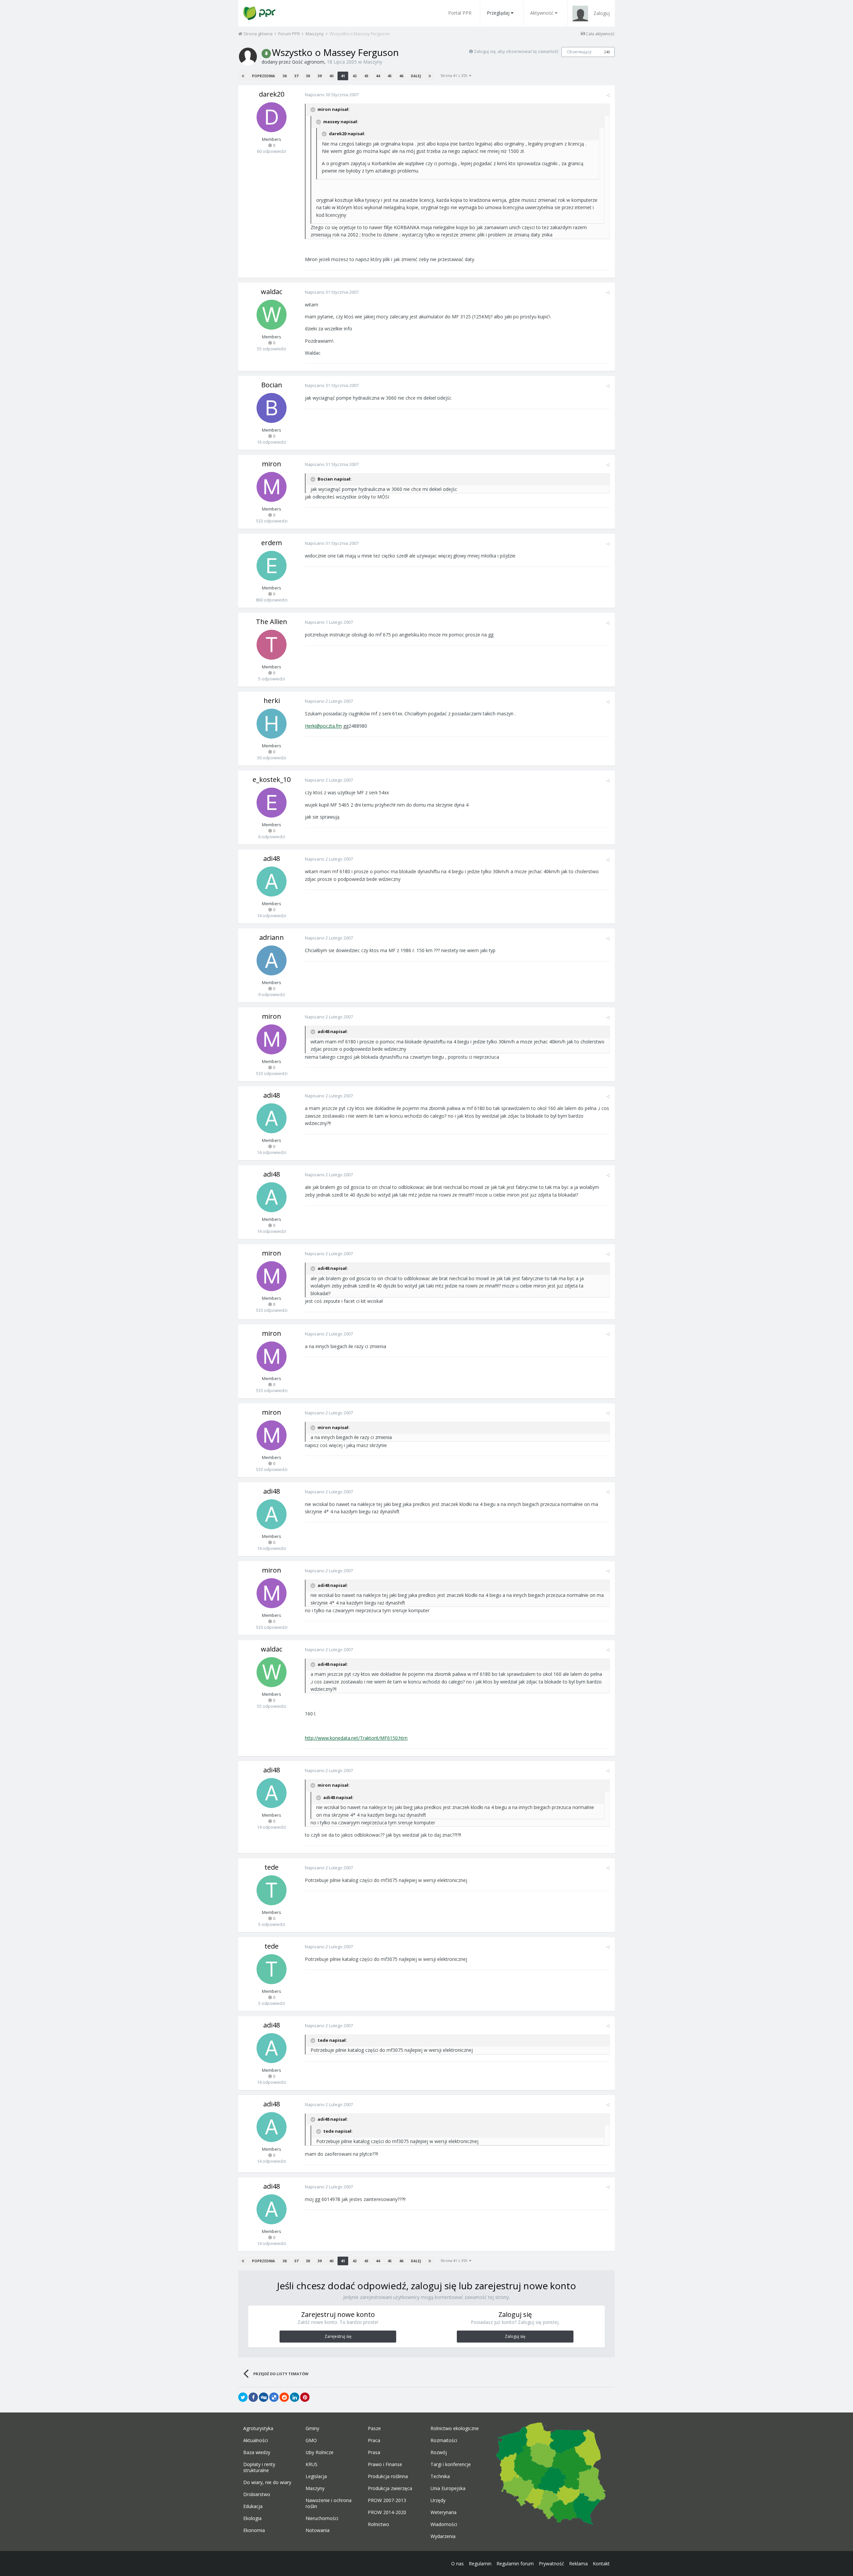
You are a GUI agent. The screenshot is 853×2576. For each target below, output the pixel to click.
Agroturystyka (258, 2428)
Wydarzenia (443, 2536)
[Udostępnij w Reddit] (284, 2397)
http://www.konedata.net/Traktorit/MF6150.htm (356, 1738)
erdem (272, 543)
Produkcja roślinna (388, 2476)
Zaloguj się (515, 2336)
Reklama (578, 2564)
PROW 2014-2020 (387, 2512)
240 (607, 52)
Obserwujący (579, 52)
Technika (440, 2476)
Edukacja (253, 2506)
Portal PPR (460, 13)
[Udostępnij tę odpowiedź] (608, 95)
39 (320, 76)
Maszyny (373, 62)
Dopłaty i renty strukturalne (259, 2467)
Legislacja (316, 2476)
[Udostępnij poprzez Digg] (264, 2397)
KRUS (312, 2464)
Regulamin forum (515, 2564)
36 (285, 76)
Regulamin (480, 2564)
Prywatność (551, 2564)
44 (378, 76)
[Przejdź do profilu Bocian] (272, 408)
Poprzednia (263, 76)
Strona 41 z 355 (455, 75)
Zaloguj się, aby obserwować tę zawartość (516, 51)
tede (272, 1867)
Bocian (272, 385)
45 (390, 76)
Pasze (374, 2428)
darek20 (272, 94)
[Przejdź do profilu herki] (272, 724)
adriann (272, 937)
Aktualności (256, 2440)
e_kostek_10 (272, 779)
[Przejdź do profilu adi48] (272, 882)
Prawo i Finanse (385, 2464)
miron (272, 464)
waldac (272, 292)
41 (343, 76)
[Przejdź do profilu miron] (272, 487)
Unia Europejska (448, 2488)
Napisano (332, 95)
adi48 (272, 858)
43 (366, 76)
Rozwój (439, 2452)
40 (331, 76)
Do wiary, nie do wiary (267, 2482)
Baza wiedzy (257, 2452)
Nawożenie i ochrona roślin (329, 2503)
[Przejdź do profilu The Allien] (272, 645)
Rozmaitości (444, 2440)
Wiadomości (444, 2524)
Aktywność (542, 13)
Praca (374, 2440)
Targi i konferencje (451, 2464)
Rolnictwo (379, 2524)
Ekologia (252, 2518)
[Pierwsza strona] (243, 76)
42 (355, 76)
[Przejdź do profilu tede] (272, 1890)
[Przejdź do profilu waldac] (272, 315)
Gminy (312, 2428)
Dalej (416, 76)
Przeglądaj (498, 13)
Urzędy (438, 2500)
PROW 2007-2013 (387, 2500)
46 (401, 76)
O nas (457, 2564)
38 (308, 76)
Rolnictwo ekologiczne (455, 2428)
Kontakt (601, 2564)
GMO (311, 2440)
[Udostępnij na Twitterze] (243, 2397)
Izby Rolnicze (320, 2452)
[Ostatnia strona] (430, 76)
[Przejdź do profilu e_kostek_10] (272, 803)
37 (296, 76)
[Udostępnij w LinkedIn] (295, 2397)
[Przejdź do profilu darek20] (272, 117)
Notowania (318, 2530)
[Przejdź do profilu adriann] (272, 960)
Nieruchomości (322, 2518)
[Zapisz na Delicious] (274, 2397)
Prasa (374, 2452)
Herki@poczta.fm (323, 726)
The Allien (272, 622)
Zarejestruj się (338, 2336)
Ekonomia (254, 2530)
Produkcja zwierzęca (390, 2488)
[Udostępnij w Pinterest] (305, 2397)
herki (272, 701)
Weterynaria (443, 2512)
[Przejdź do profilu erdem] (272, 566)
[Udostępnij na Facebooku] (253, 2397)
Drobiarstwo (257, 2494)
